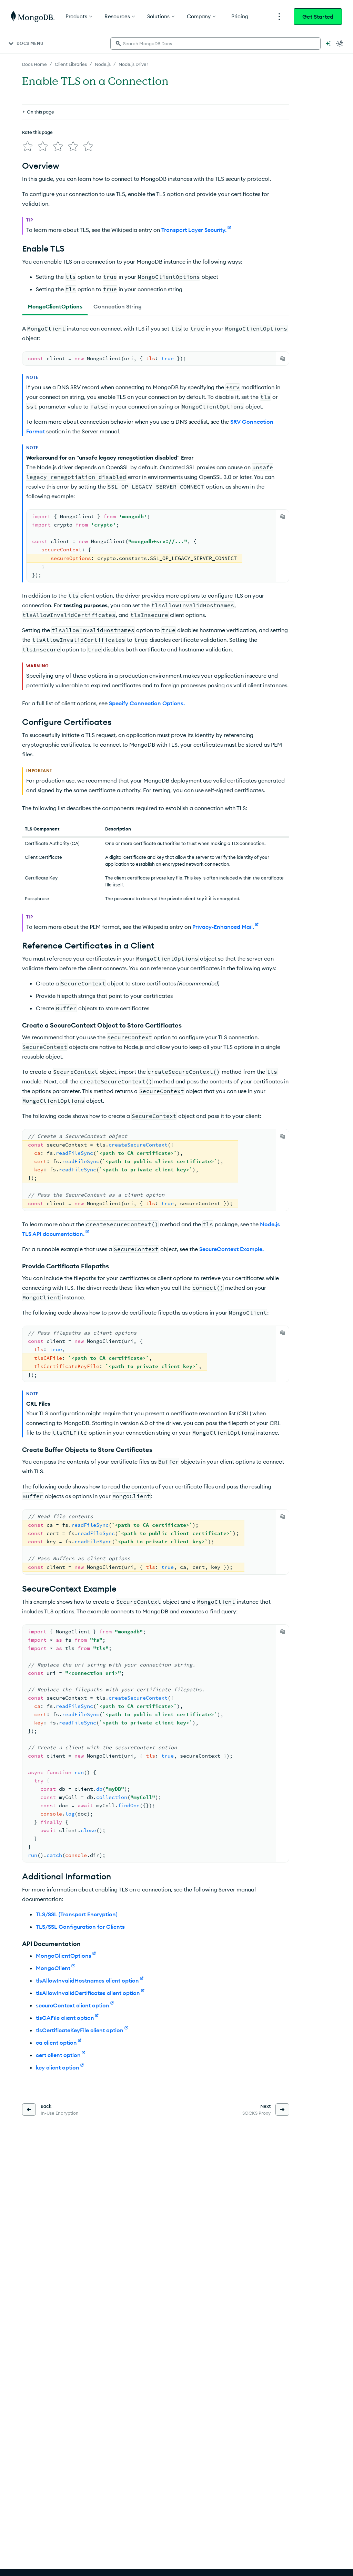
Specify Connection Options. (147, 703)
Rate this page (37, 132)
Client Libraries (71, 64)
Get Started (318, 17)
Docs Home (34, 64)
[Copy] (283, 358)
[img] (28, 146)
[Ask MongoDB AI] (328, 43)
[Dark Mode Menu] (340, 43)
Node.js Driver (133, 64)
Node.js (103, 64)
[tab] (55, 306)
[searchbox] (215, 43)
